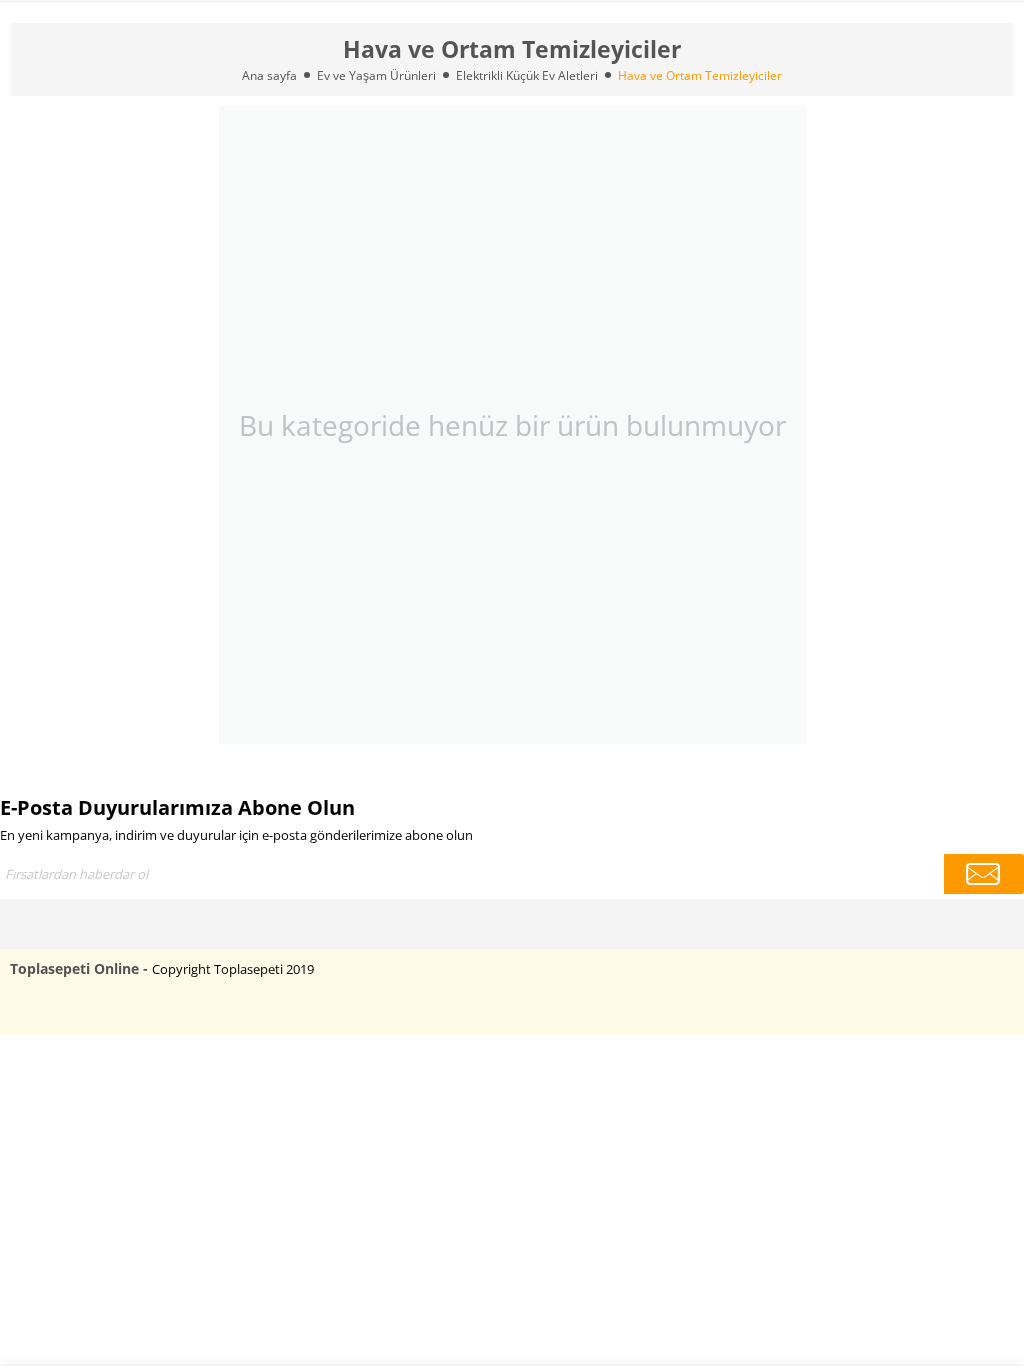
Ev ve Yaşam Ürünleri (376, 75)
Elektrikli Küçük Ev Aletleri (527, 75)
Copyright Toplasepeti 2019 (233, 969)
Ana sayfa (269, 75)
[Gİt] (984, 874)
